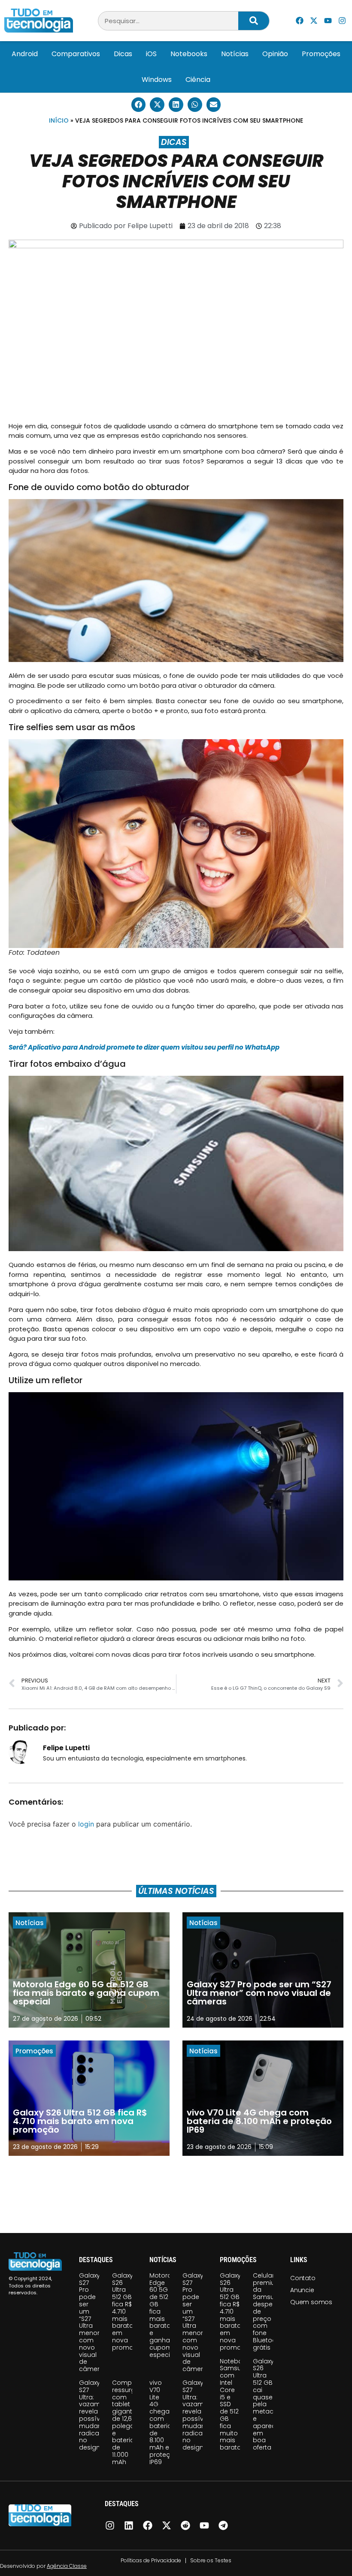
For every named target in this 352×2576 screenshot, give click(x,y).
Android (25, 54)
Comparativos (76, 54)
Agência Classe (67, 2566)
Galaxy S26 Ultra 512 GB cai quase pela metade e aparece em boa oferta (266, 2404)
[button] (139, 105)
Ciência (198, 80)
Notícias (235, 54)
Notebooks (189, 54)
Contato (303, 2278)
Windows (157, 80)
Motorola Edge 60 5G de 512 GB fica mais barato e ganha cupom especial (163, 2315)
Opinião (275, 54)
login (86, 1824)
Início (59, 120)
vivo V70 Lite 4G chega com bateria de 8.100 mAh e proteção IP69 (164, 2422)
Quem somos (311, 2302)
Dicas (123, 54)
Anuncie (302, 2290)
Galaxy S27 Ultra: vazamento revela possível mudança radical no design (97, 2415)
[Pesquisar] (254, 21)
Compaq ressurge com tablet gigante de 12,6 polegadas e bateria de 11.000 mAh (129, 2422)
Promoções (321, 54)
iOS (151, 54)
